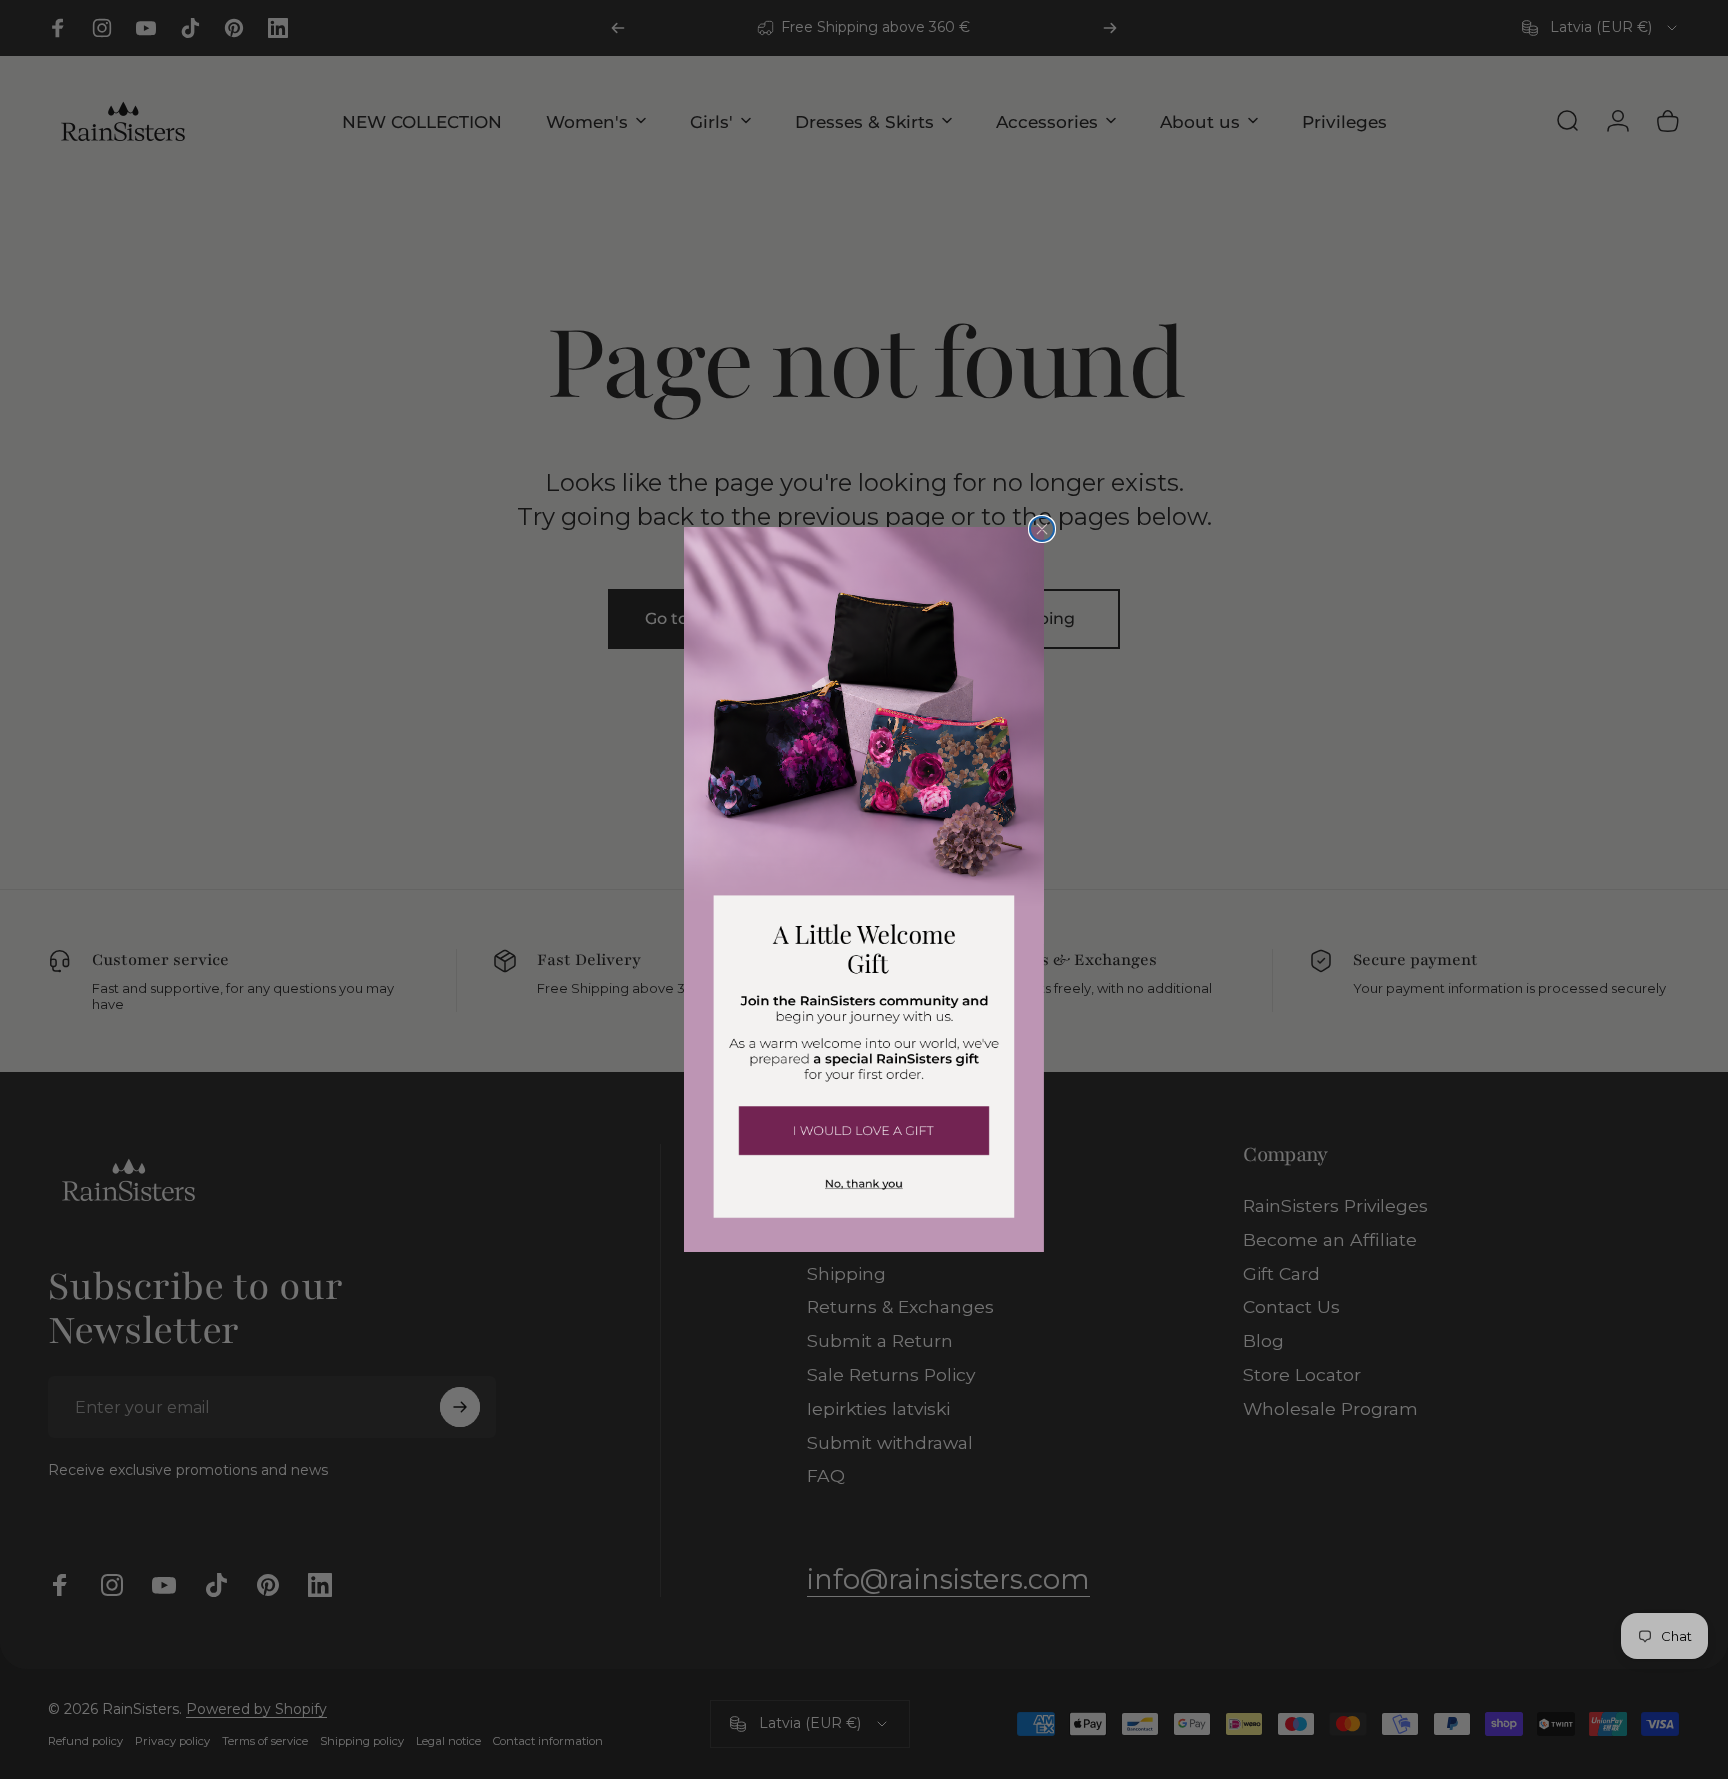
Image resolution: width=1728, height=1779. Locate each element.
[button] (864, 1129)
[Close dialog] (1042, 529)
